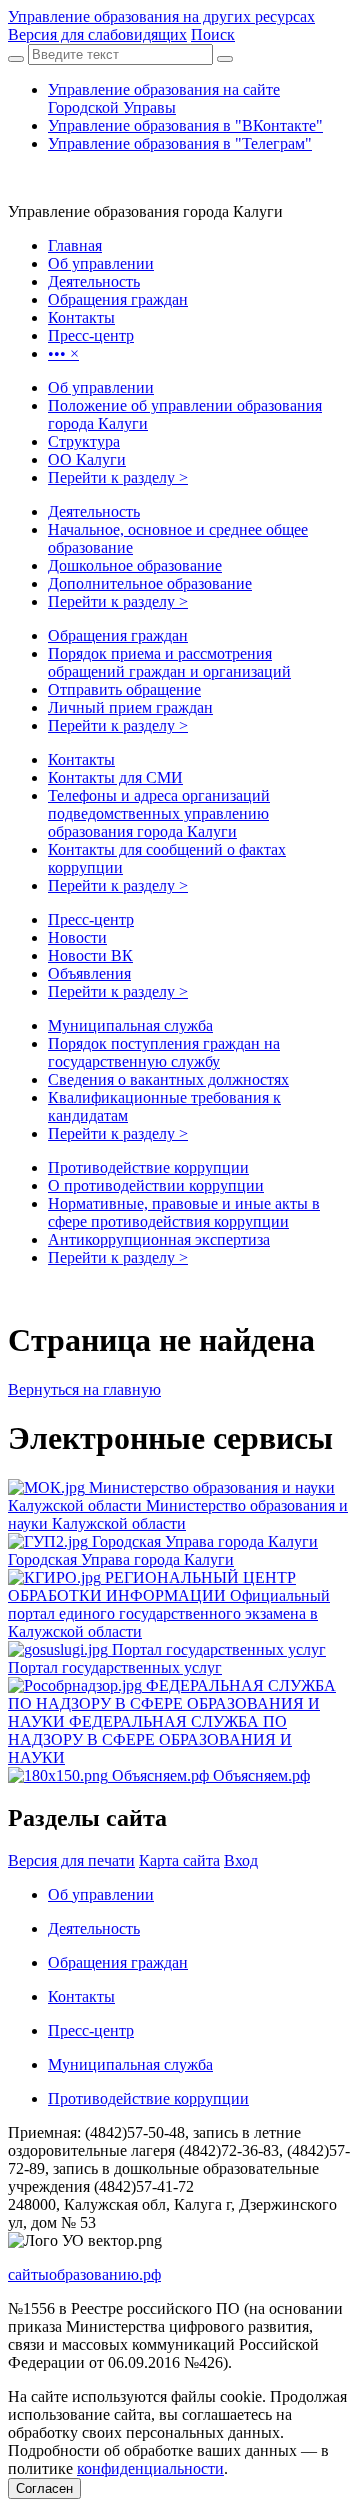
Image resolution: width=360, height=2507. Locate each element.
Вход (241, 1860)
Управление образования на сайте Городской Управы (164, 98)
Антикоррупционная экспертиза (159, 1239)
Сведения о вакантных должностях (168, 1079)
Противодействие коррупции (148, 1167)
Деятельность (94, 511)
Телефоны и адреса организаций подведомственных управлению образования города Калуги (159, 813)
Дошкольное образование (135, 565)
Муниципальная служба (130, 1025)
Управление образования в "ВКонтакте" (185, 125)
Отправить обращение (124, 689)
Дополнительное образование (150, 583)
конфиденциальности (150, 2468)
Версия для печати (71, 1860)
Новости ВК (90, 955)
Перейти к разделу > (118, 477)
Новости (77, 937)
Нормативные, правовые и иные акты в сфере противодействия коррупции (184, 1212)
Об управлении (101, 387)
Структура (84, 441)
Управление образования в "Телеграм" (180, 143)
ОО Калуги (87, 459)
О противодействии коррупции (156, 1185)
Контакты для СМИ (115, 777)
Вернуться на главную (84, 1389)
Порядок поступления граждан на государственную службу (164, 1052)
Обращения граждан (118, 635)
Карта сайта (179, 1860)
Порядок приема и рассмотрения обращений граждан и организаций (169, 662)
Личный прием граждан (130, 707)
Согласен (44, 2488)
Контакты (81, 759)
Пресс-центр (91, 919)
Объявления (89, 973)
